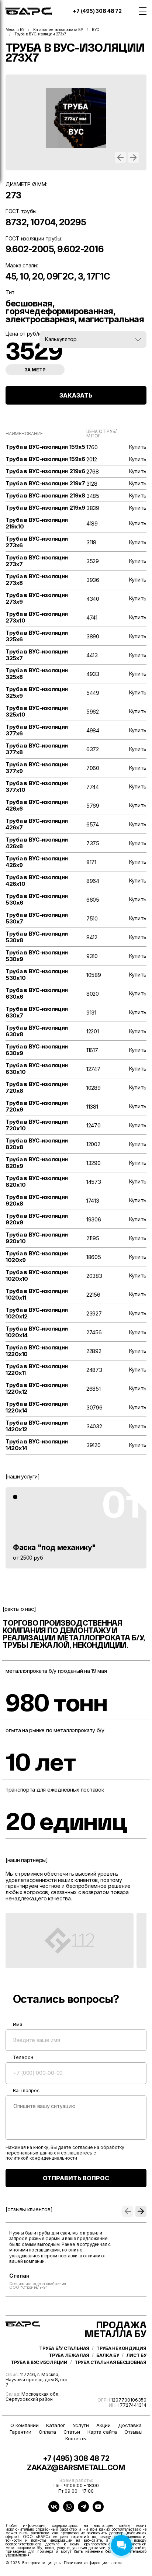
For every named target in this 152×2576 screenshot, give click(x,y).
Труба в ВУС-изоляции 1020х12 (37, 1313)
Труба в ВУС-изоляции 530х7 (37, 918)
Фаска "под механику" (54, 1547)
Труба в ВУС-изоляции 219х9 (45, 508)
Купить (138, 447)
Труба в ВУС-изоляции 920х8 (37, 1200)
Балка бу (108, 2355)
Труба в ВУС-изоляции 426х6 (37, 805)
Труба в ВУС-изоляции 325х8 (37, 674)
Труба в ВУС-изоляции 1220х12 (37, 1388)
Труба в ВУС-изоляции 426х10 (37, 881)
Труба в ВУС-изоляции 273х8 (37, 580)
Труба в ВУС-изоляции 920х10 (37, 1238)
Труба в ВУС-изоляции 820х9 (37, 1163)
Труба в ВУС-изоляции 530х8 (37, 937)
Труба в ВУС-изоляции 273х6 (37, 542)
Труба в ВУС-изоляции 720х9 (37, 1106)
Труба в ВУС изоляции (39, 2362)
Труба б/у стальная (64, 2348)
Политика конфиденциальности (93, 2563)
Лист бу (136, 2355)
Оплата (47, 2432)
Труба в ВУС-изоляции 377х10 (37, 787)
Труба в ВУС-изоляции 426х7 (37, 824)
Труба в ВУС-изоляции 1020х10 (37, 1276)
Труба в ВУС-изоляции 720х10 (37, 1125)
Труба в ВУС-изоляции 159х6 (45, 459)
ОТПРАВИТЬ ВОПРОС (76, 2178)
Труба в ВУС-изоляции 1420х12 (37, 1426)
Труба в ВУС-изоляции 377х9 (37, 768)
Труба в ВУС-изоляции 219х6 (45, 471)
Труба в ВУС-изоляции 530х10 (37, 975)
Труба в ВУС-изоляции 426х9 (37, 862)
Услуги (81, 2425)
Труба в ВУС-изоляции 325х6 (37, 636)
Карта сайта (102, 2432)
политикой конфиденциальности (41, 2158)
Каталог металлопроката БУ (58, 30)
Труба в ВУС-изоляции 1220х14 (37, 1407)
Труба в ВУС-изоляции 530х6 (37, 899)
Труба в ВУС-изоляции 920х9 (37, 1219)
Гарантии (20, 2432)
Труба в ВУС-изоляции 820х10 (37, 1182)
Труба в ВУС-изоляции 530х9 (37, 956)
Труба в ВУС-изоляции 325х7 (37, 655)
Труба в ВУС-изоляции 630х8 (37, 1031)
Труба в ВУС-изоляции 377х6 (37, 730)
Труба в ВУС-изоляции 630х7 (37, 1012)
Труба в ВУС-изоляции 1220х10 (37, 1351)
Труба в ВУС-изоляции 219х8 (45, 496)
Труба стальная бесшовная (110, 2362)
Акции (103, 2425)
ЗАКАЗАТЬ (76, 395)
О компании (25, 2425)
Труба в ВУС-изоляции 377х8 (37, 749)
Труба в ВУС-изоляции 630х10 (37, 1069)
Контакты (76, 2439)
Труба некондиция (121, 2348)
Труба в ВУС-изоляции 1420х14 (37, 1445)
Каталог (56, 2425)
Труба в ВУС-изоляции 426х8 (37, 843)
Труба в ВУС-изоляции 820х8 (37, 1144)
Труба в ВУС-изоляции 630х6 (37, 994)
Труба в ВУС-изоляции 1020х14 (37, 1332)
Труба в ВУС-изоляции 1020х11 (37, 1294)
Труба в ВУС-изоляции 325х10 (37, 711)
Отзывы (133, 2432)
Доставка (130, 2425)
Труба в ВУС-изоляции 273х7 (37, 561)
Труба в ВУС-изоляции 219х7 (45, 483)
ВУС (96, 30)
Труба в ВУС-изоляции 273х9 (37, 599)
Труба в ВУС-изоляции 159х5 (45, 447)
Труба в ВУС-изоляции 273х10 (37, 617)
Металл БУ (15, 30)
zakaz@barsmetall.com (76, 2468)
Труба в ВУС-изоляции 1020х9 (37, 1257)
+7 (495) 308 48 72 (97, 11)
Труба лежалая (69, 2355)
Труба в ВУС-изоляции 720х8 (37, 1088)
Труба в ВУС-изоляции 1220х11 (37, 1370)
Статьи (72, 2432)
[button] (120, 157)
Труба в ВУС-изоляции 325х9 (37, 693)
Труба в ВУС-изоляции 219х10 (37, 523)
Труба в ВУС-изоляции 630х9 (37, 1050)
